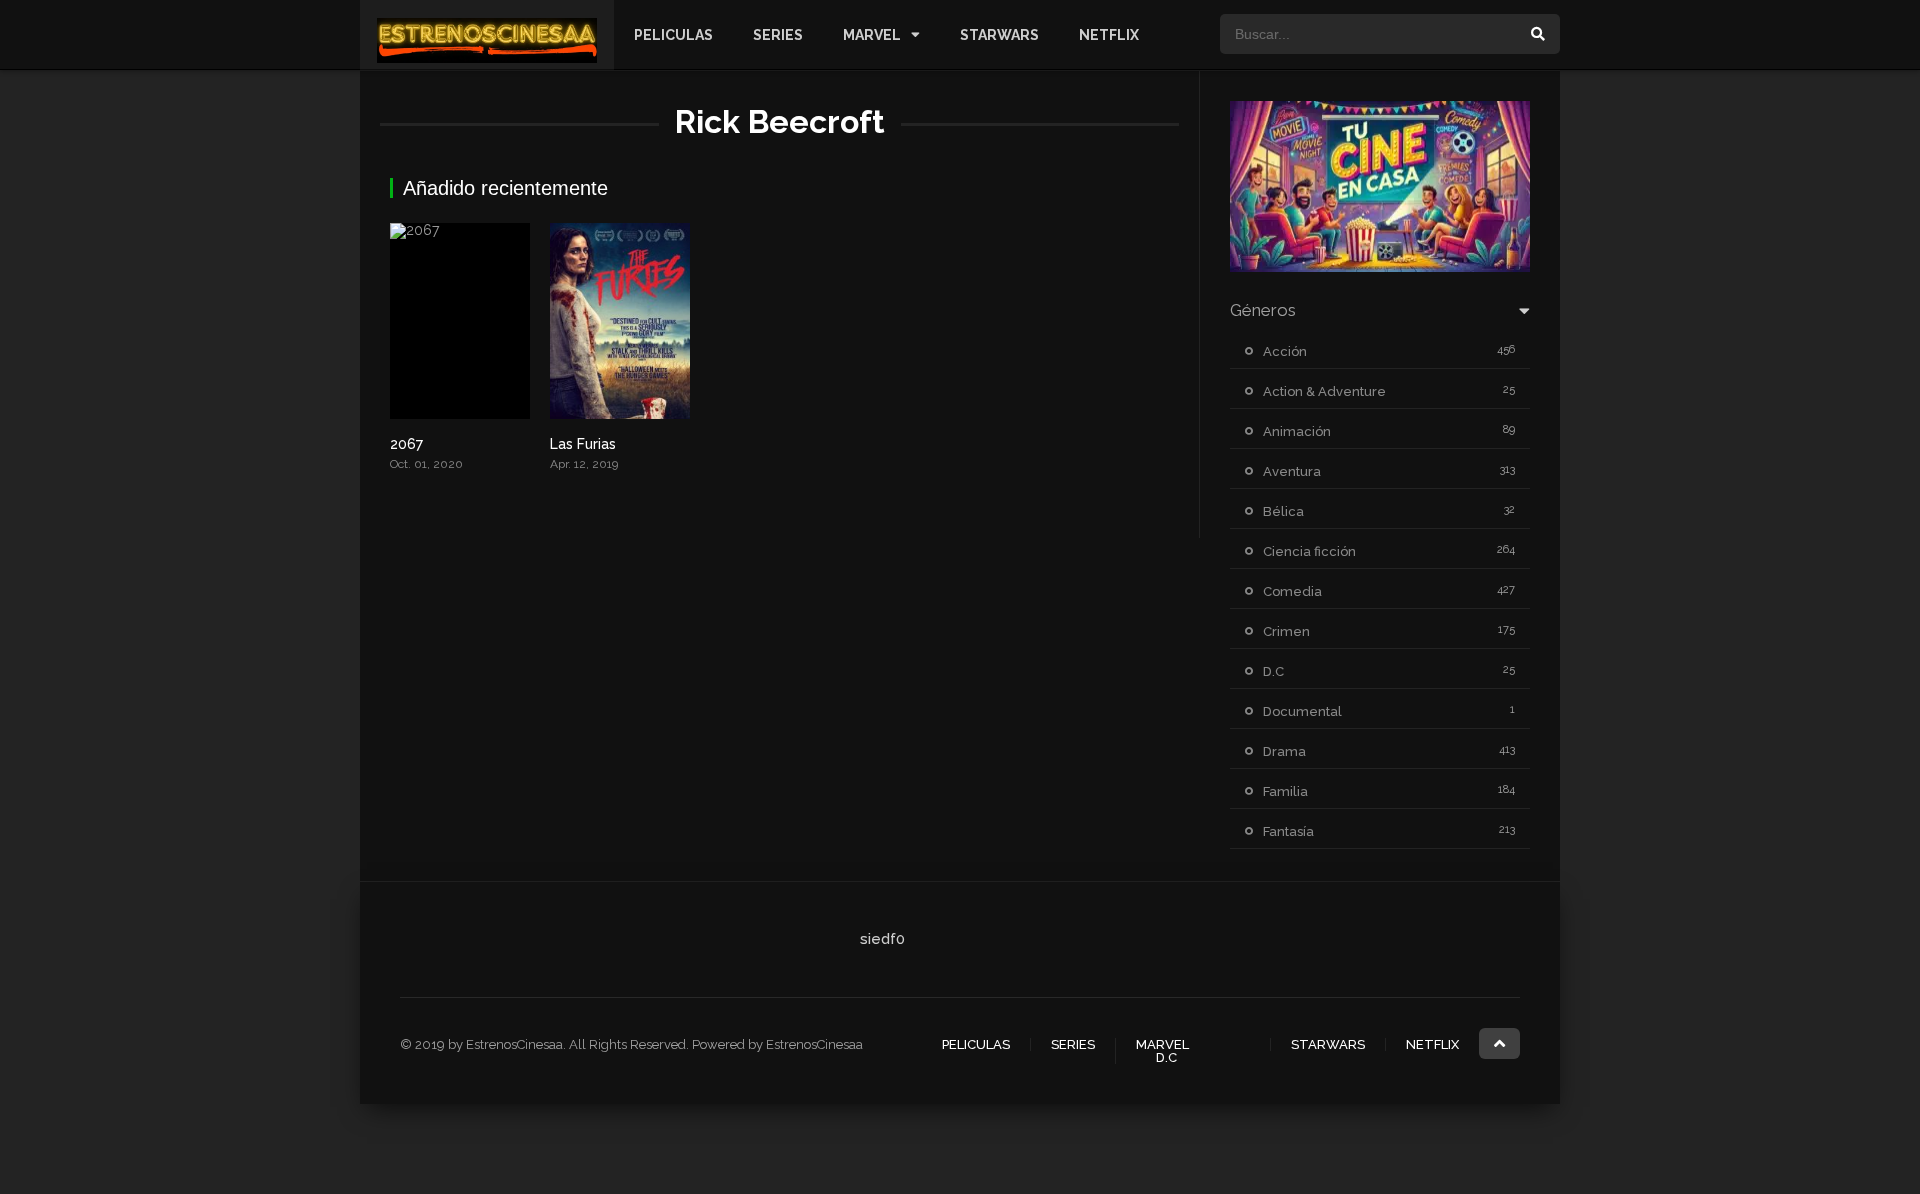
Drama (1284, 751)
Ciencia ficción (1309, 551)
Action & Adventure (1324, 391)
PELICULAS (673, 35)
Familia (1285, 791)
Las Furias (583, 444)
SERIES (778, 35)
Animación (1297, 431)
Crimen (1286, 631)
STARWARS (999, 35)
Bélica (1283, 511)
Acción (1285, 351)
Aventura (1292, 471)
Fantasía (1288, 831)
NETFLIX (1109, 35)
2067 (406, 444)
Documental (1302, 711)
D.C (1273, 671)
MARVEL (872, 35)
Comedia (1292, 591)
